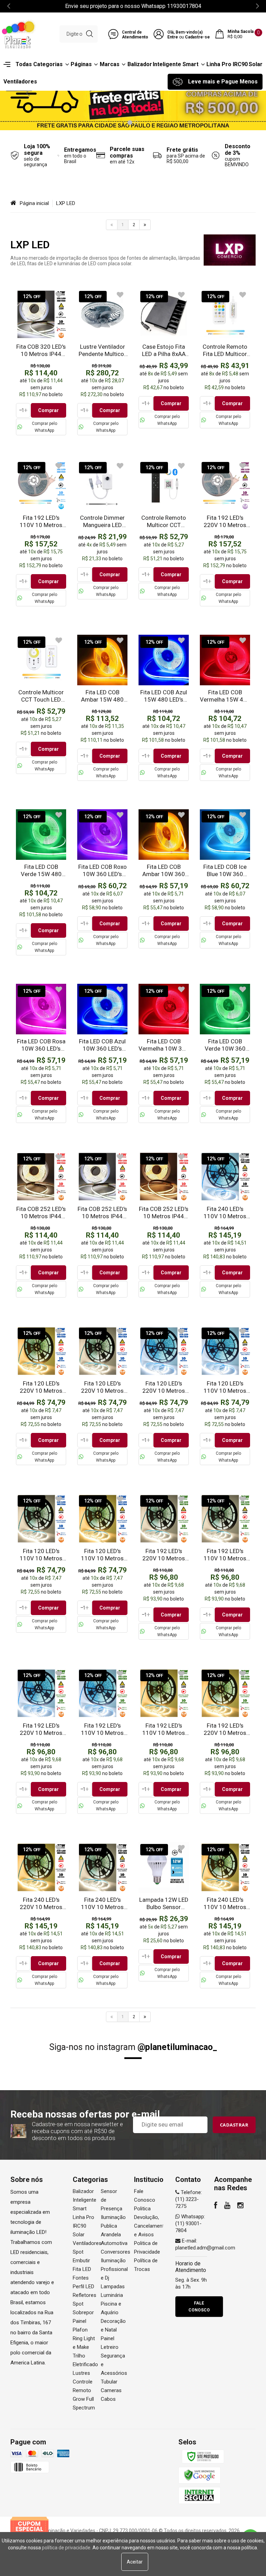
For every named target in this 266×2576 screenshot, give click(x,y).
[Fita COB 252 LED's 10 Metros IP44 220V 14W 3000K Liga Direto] (164, 1224)
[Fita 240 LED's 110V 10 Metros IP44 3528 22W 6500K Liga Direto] (225, 1224)
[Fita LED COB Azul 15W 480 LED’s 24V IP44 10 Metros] (164, 708)
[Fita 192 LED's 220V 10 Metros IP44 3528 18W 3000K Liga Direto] (225, 1741)
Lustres (81, 2373)
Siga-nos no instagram (133, 2047)
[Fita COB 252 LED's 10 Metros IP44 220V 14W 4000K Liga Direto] (41, 1224)
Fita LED (82, 2269)
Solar (79, 2235)
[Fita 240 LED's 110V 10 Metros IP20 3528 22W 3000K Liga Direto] (225, 1915)
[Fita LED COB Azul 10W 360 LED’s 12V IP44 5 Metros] (102, 1053)
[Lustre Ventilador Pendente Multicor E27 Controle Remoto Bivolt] (102, 362)
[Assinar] (234, 2125)
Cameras (111, 2390)
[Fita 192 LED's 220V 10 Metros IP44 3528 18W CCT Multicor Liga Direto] (225, 533)
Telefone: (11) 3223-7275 (189, 2199)
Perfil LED (83, 2287)
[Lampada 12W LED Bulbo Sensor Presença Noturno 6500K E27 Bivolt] (164, 1912)
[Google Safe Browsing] (199, 2475)
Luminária (112, 2295)
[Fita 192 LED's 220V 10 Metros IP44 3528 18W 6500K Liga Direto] (41, 1741)
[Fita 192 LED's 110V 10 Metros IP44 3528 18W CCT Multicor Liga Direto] (41, 533)
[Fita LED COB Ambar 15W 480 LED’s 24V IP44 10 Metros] (102, 708)
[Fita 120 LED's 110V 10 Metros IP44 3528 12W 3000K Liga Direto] (102, 1563)
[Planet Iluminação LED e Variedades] (19, 34)
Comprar (48, 410)
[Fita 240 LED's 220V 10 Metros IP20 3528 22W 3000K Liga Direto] (41, 1915)
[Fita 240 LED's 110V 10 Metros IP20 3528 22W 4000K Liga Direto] (102, 1915)
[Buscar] (90, 34)
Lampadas (113, 2287)
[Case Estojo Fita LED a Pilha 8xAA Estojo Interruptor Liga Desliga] (164, 359)
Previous (28, 92)
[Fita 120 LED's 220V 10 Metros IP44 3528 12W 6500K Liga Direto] (164, 1396)
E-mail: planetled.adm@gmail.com (205, 2244)
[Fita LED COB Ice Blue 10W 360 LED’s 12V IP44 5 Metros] (225, 879)
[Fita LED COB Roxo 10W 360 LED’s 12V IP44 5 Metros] (102, 879)
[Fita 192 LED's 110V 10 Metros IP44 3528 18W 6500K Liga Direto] (102, 1741)
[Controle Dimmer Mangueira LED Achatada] (102, 530)
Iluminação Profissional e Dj (114, 2269)
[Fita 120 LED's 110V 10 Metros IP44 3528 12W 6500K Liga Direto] (225, 1396)
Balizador (83, 2191)
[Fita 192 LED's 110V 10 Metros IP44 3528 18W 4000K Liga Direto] (225, 1567)
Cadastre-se (197, 37)
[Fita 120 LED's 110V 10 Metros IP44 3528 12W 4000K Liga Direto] (41, 1563)
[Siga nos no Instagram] (240, 2206)
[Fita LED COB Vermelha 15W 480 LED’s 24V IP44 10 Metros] (225, 708)
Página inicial (34, 203)
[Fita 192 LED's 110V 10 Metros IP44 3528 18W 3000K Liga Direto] (164, 1741)
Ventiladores (87, 2243)
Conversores (116, 2252)
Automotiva (114, 2243)
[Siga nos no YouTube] (227, 2206)
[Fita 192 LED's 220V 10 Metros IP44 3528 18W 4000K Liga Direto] (164, 1567)
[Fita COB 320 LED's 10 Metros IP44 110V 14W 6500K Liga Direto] (41, 362)
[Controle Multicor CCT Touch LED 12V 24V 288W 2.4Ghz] (41, 704)
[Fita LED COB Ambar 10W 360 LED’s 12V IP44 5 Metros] (164, 879)
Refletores (85, 2295)
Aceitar (135, 2562)
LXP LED (66, 203)
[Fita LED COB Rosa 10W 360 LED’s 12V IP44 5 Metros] (41, 1053)
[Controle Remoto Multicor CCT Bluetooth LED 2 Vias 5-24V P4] (164, 530)
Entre (173, 37)
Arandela (111, 2235)
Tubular (109, 2382)
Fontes (81, 2278)
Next (238, 92)
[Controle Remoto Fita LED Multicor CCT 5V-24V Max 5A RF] (225, 359)
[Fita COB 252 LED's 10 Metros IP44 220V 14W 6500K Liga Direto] (102, 1224)
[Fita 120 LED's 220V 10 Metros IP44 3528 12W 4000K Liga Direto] (102, 1396)
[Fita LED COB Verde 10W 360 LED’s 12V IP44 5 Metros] (225, 1053)
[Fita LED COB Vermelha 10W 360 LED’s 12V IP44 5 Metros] (164, 1053)
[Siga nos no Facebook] (216, 2206)
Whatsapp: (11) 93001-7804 (190, 2223)
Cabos (108, 2399)
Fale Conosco (199, 2307)
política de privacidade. (67, 2548)
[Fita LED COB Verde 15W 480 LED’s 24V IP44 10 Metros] (41, 882)
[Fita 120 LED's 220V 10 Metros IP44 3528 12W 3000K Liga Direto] (41, 1396)
